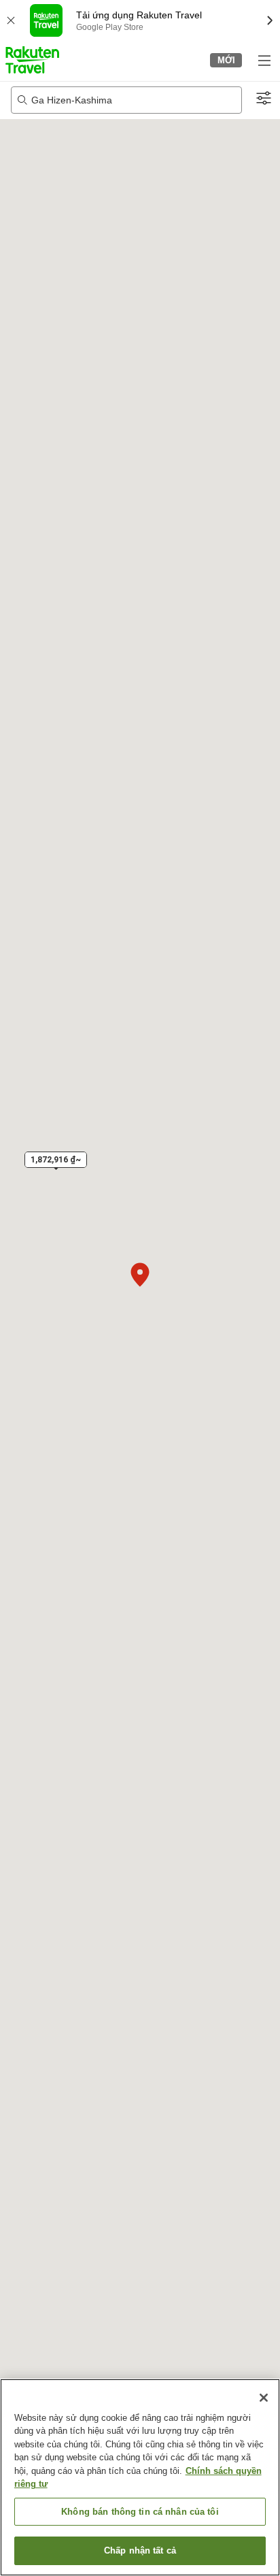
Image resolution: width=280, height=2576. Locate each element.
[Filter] (264, 99)
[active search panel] (126, 100)
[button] (32, 60)
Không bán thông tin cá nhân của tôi (140, 2512)
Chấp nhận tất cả (140, 2550)
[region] (140, 2477)
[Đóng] (264, 2398)
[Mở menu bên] (264, 60)
